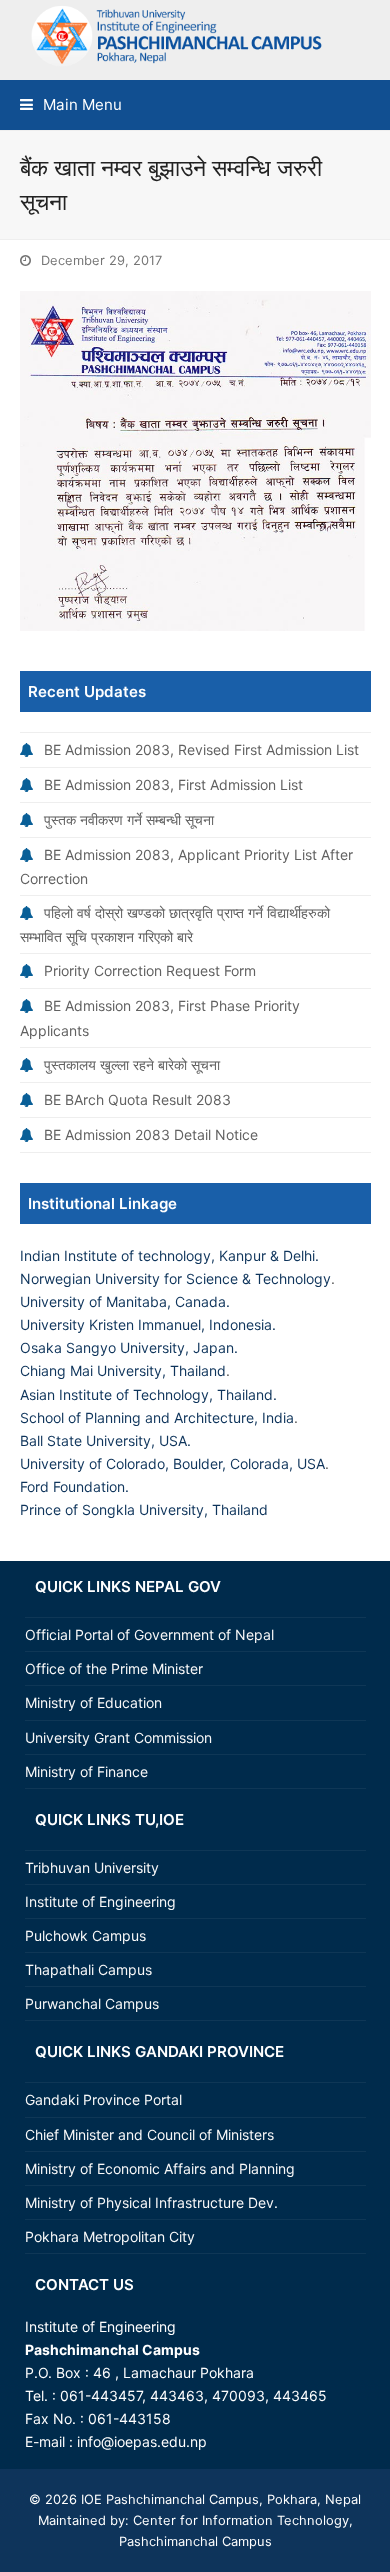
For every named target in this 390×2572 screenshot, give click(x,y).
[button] (71, 104)
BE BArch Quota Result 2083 (137, 1099)
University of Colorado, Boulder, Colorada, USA (172, 1463)
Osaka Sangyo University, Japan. (129, 1347)
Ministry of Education (93, 1702)
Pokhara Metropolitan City (110, 2236)
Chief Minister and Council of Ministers (149, 2134)
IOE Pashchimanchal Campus (168, 2499)
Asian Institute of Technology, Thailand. (148, 1394)
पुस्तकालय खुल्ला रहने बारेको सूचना (132, 1064)
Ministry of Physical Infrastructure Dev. (151, 2202)
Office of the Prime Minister (114, 1668)
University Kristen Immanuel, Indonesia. (148, 1324)
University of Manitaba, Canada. (125, 1301)
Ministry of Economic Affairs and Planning (160, 2168)
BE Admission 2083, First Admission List (173, 784)
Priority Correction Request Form (150, 970)
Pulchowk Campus (85, 1935)
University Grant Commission (118, 1737)
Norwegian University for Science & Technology (175, 1278)
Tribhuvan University (92, 1867)
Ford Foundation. (74, 1486)
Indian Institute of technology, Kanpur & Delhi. (169, 1255)
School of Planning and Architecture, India (157, 1417)
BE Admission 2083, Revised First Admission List (201, 749)
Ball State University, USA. (105, 1440)
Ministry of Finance (86, 1771)
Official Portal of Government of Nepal (149, 1634)
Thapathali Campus (88, 1969)
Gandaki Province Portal (103, 2099)
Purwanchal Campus (92, 2003)
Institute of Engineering (100, 1901)
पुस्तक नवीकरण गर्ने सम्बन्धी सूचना (129, 819)
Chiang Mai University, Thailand (123, 1370)
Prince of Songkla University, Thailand (144, 1509)
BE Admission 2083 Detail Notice (151, 1134)
